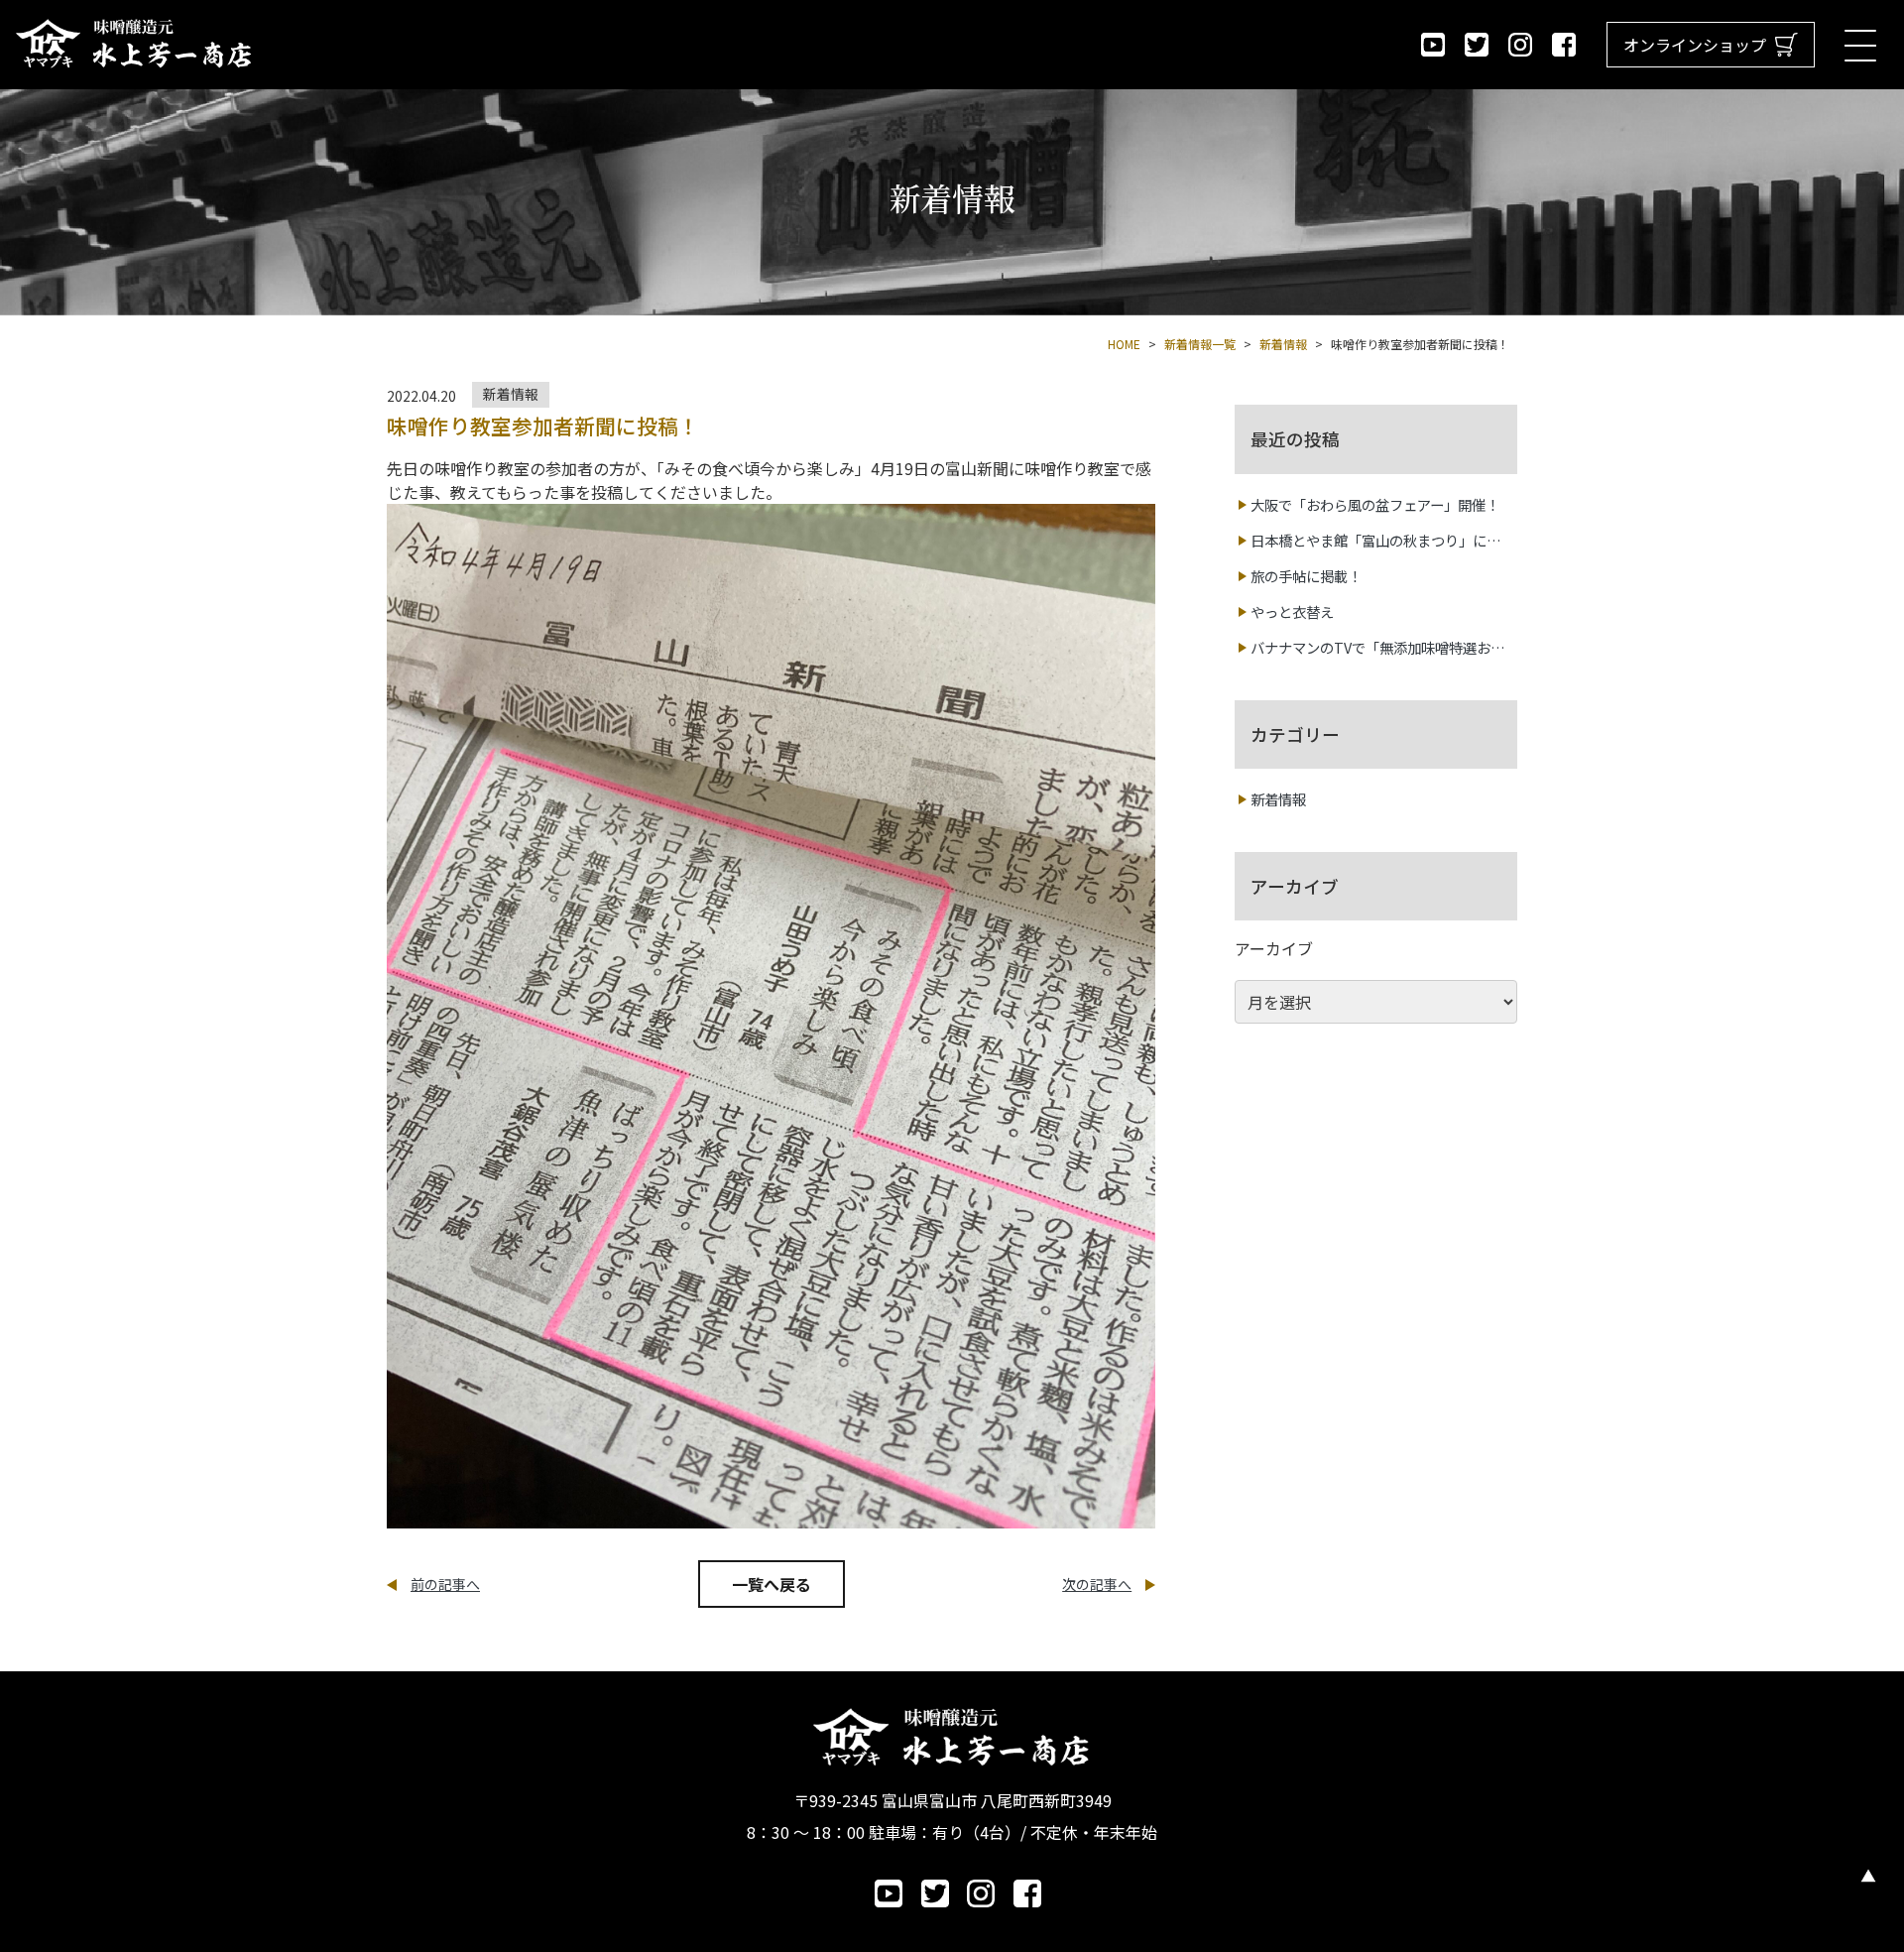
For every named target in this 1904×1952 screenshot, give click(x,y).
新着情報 (1278, 799)
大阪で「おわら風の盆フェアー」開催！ (1375, 504)
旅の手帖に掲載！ (1306, 576)
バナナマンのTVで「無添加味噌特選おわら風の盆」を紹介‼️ (1377, 648)
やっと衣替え (1292, 611)
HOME (1124, 344)
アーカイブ (1274, 948)
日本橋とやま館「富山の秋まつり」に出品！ (1375, 541)
